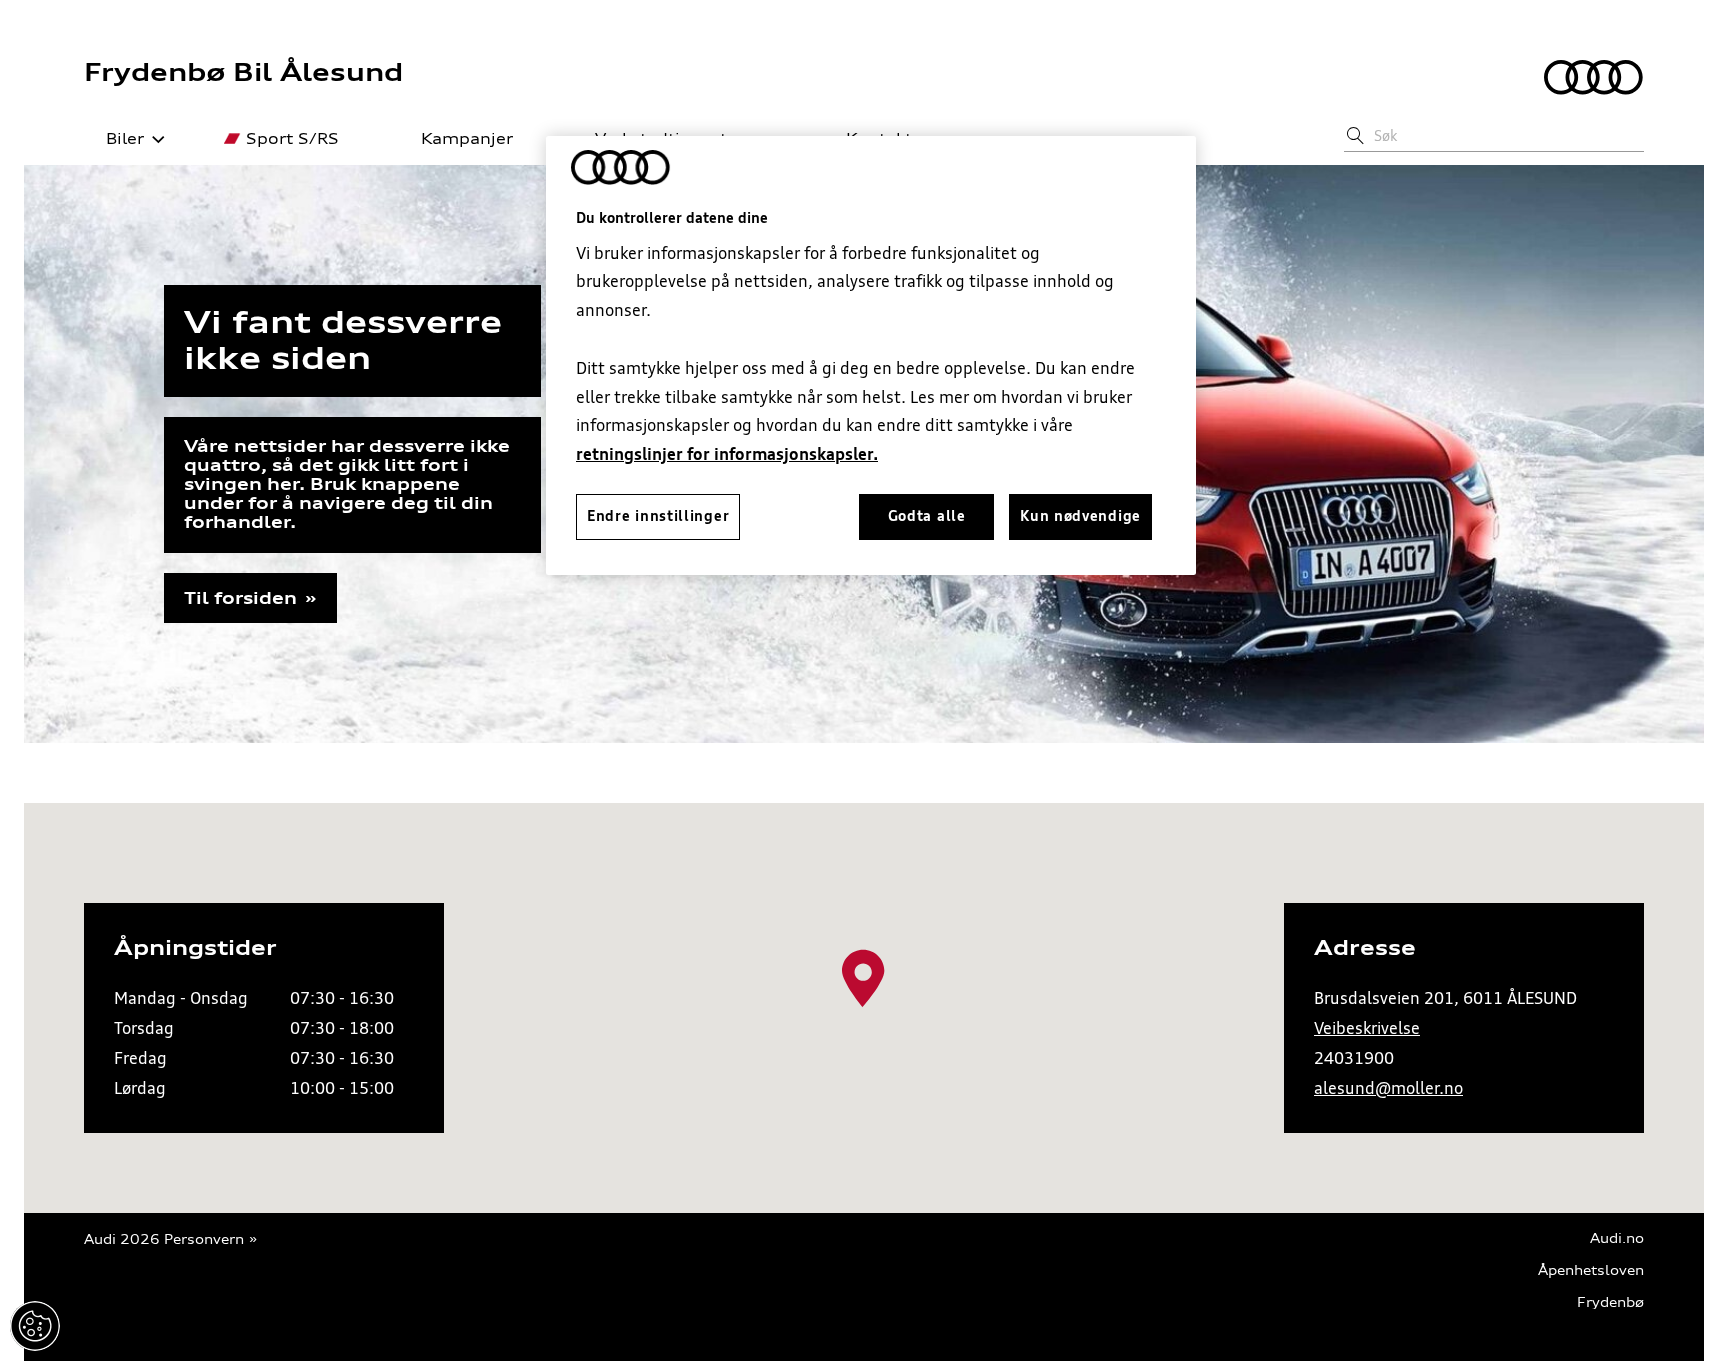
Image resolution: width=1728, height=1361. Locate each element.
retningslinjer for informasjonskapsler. (727, 454)
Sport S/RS (292, 139)
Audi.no (1617, 1238)
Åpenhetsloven (1591, 1270)
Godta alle (927, 516)
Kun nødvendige (1080, 516)
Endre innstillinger (35, 1326)
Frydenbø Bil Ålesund (243, 72)
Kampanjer (467, 139)
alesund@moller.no (1388, 1088)
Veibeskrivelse (1367, 1028)
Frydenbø (1610, 1302)
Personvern (204, 1239)
